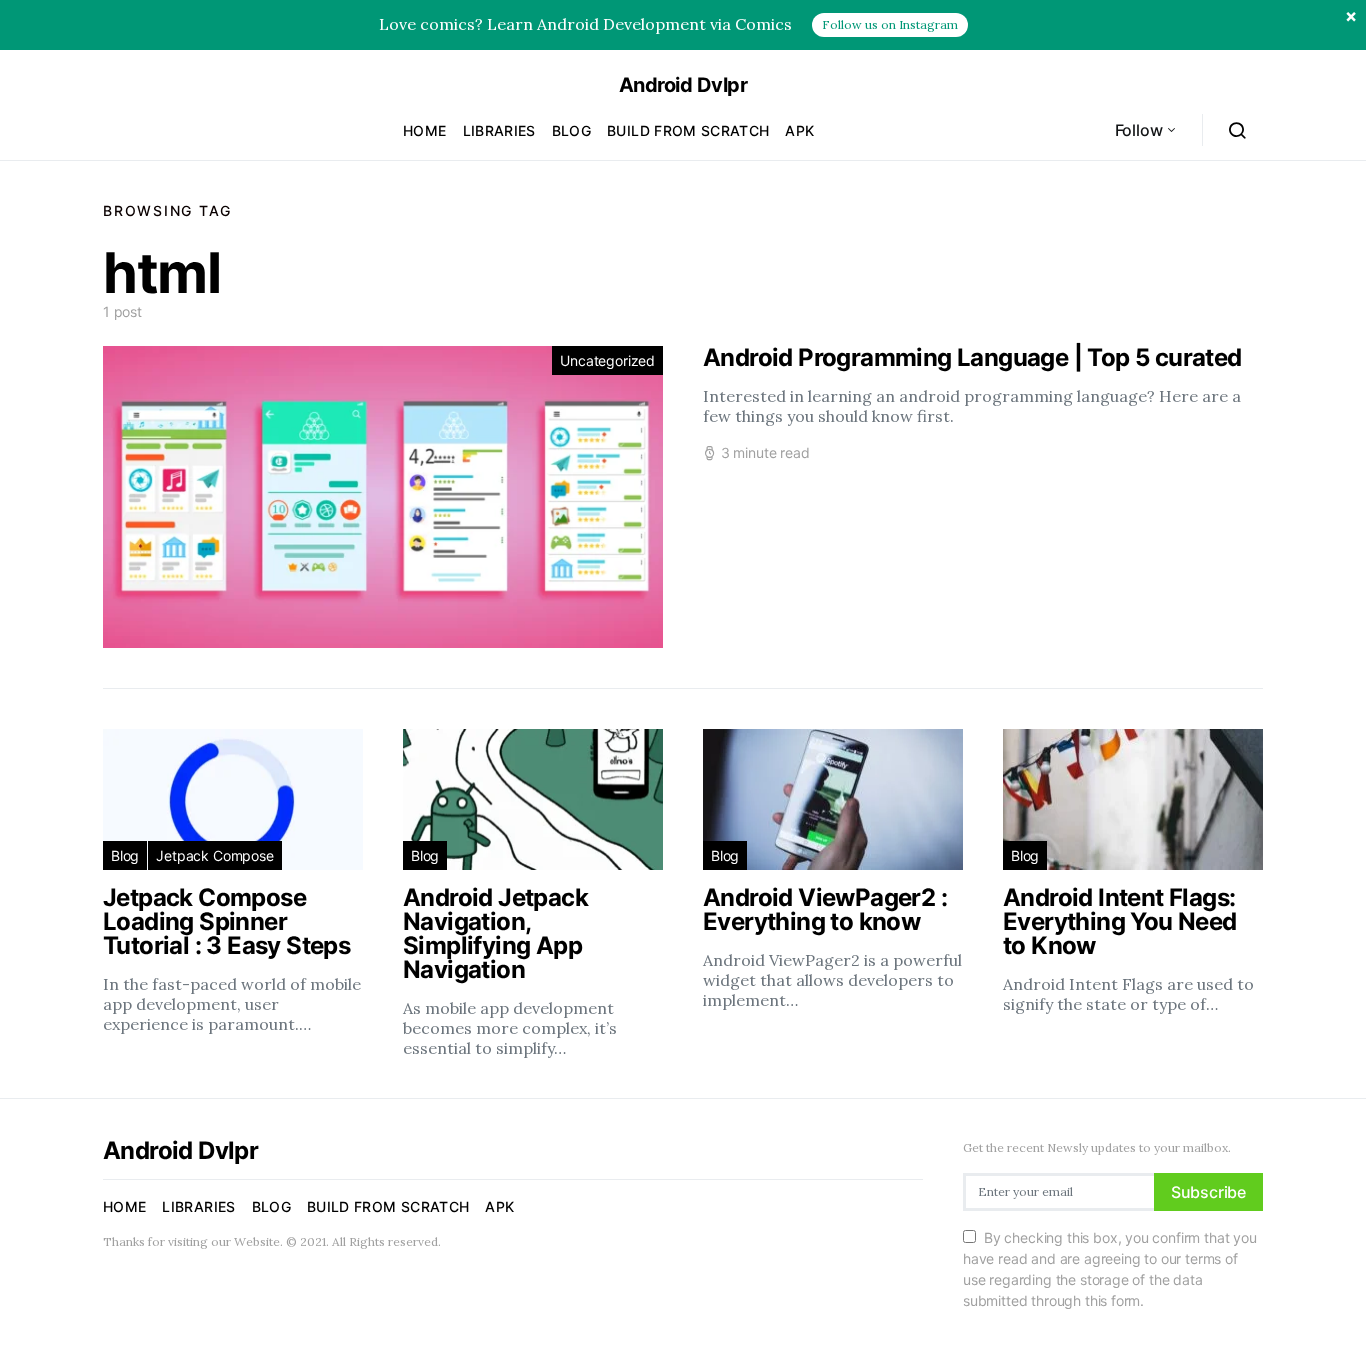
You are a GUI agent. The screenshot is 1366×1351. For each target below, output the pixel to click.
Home (424, 130)
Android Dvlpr (683, 85)
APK (799, 130)
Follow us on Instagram (890, 24)
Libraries (499, 130)
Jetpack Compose (214, 855)
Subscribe (1208, 1192)
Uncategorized (607, 360)
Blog (571, 130)
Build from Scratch (688, 130)
